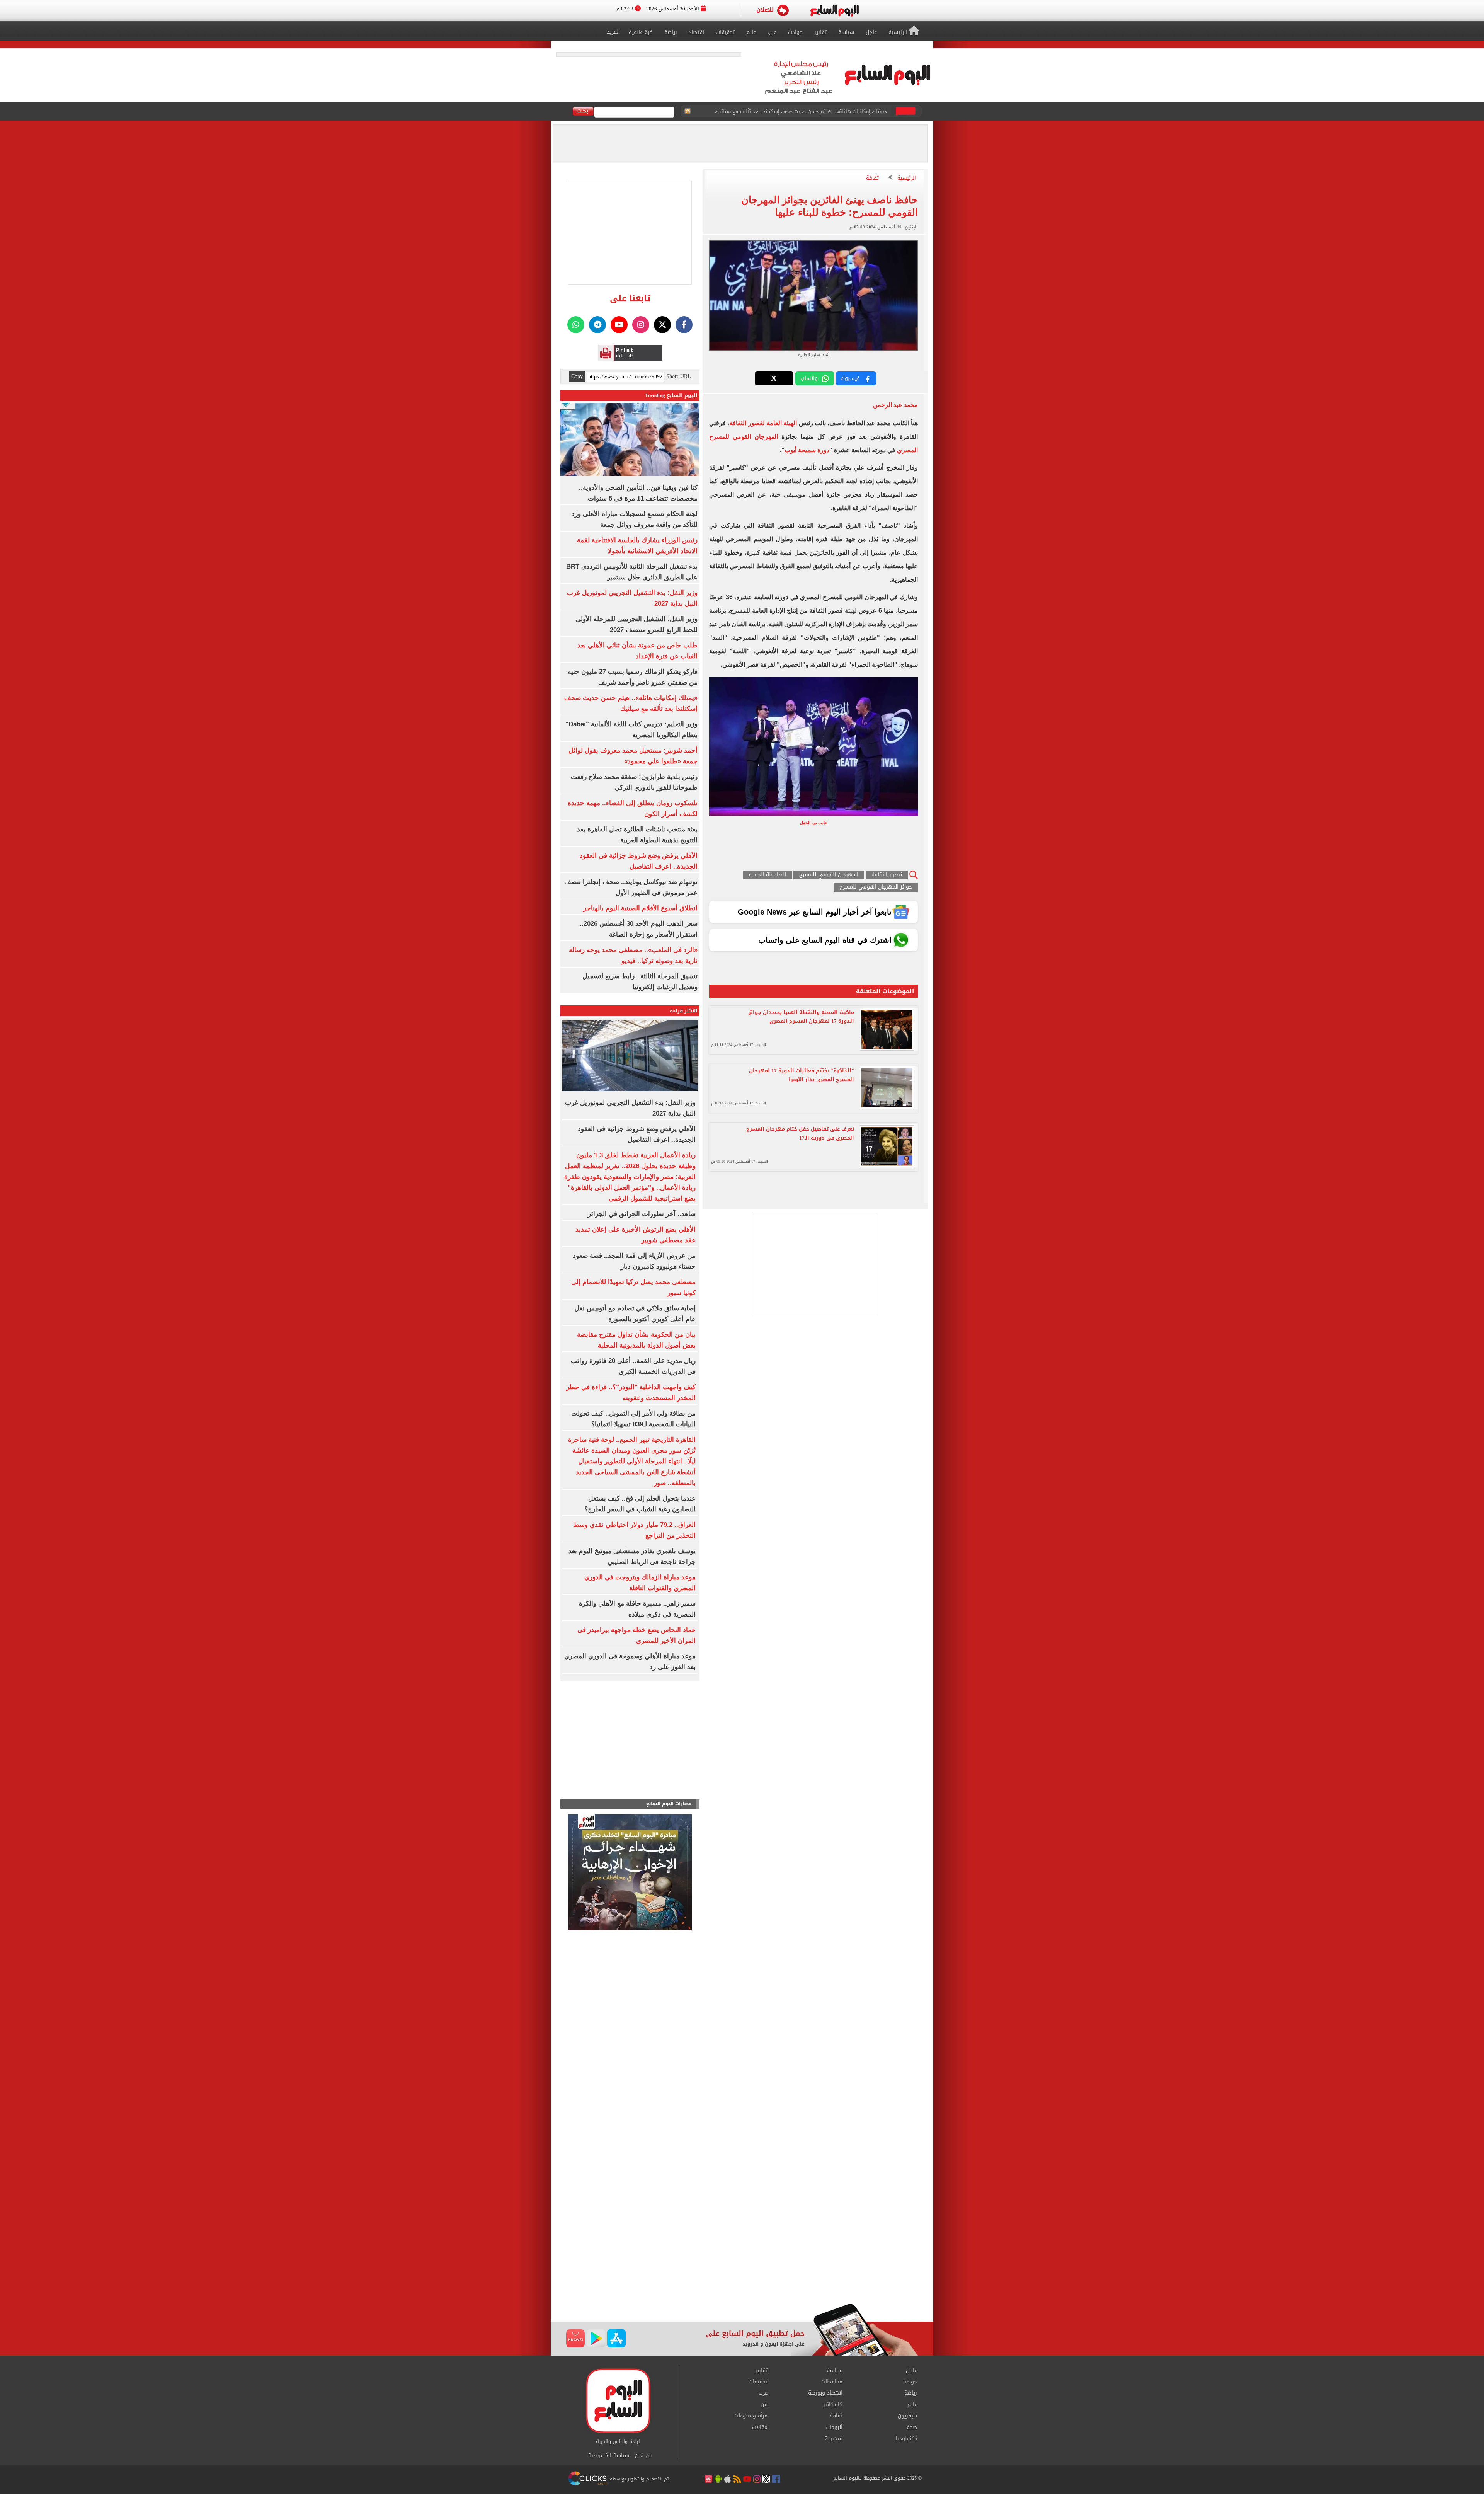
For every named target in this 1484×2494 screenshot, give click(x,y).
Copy (577, 376)
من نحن (644, 2456)
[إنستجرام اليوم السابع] (641, 325)
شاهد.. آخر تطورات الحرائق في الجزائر (642, 1214)
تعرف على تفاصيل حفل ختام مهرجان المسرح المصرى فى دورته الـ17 (800, 1133)
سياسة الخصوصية (609, 2456)
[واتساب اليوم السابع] (576, 325)
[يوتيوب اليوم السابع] (619, 325)
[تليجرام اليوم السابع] (597, 325)
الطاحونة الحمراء (767, 875)
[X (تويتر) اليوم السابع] (662, 325)
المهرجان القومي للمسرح (829, 875)
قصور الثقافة (887, 875)
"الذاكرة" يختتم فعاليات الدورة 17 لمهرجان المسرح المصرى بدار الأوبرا (802, 1075)
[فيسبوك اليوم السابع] (684, 325)
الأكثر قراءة (684, 1011)
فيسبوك (850, 378)
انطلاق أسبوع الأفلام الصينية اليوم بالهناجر (640, 908)
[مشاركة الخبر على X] (774, 378)
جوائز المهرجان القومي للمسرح (876, 887)
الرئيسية (907, 178)
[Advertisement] (742, 2242)
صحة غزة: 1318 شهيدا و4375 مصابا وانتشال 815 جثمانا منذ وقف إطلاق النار (805, 112)
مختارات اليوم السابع (669, 1804)
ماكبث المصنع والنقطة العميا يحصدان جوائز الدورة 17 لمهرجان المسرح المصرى (801, 1017)
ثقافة (872, 178)
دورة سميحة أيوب (807, 450)
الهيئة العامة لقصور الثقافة (763, 423)
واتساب (809, 378)
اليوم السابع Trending (671, 395)
